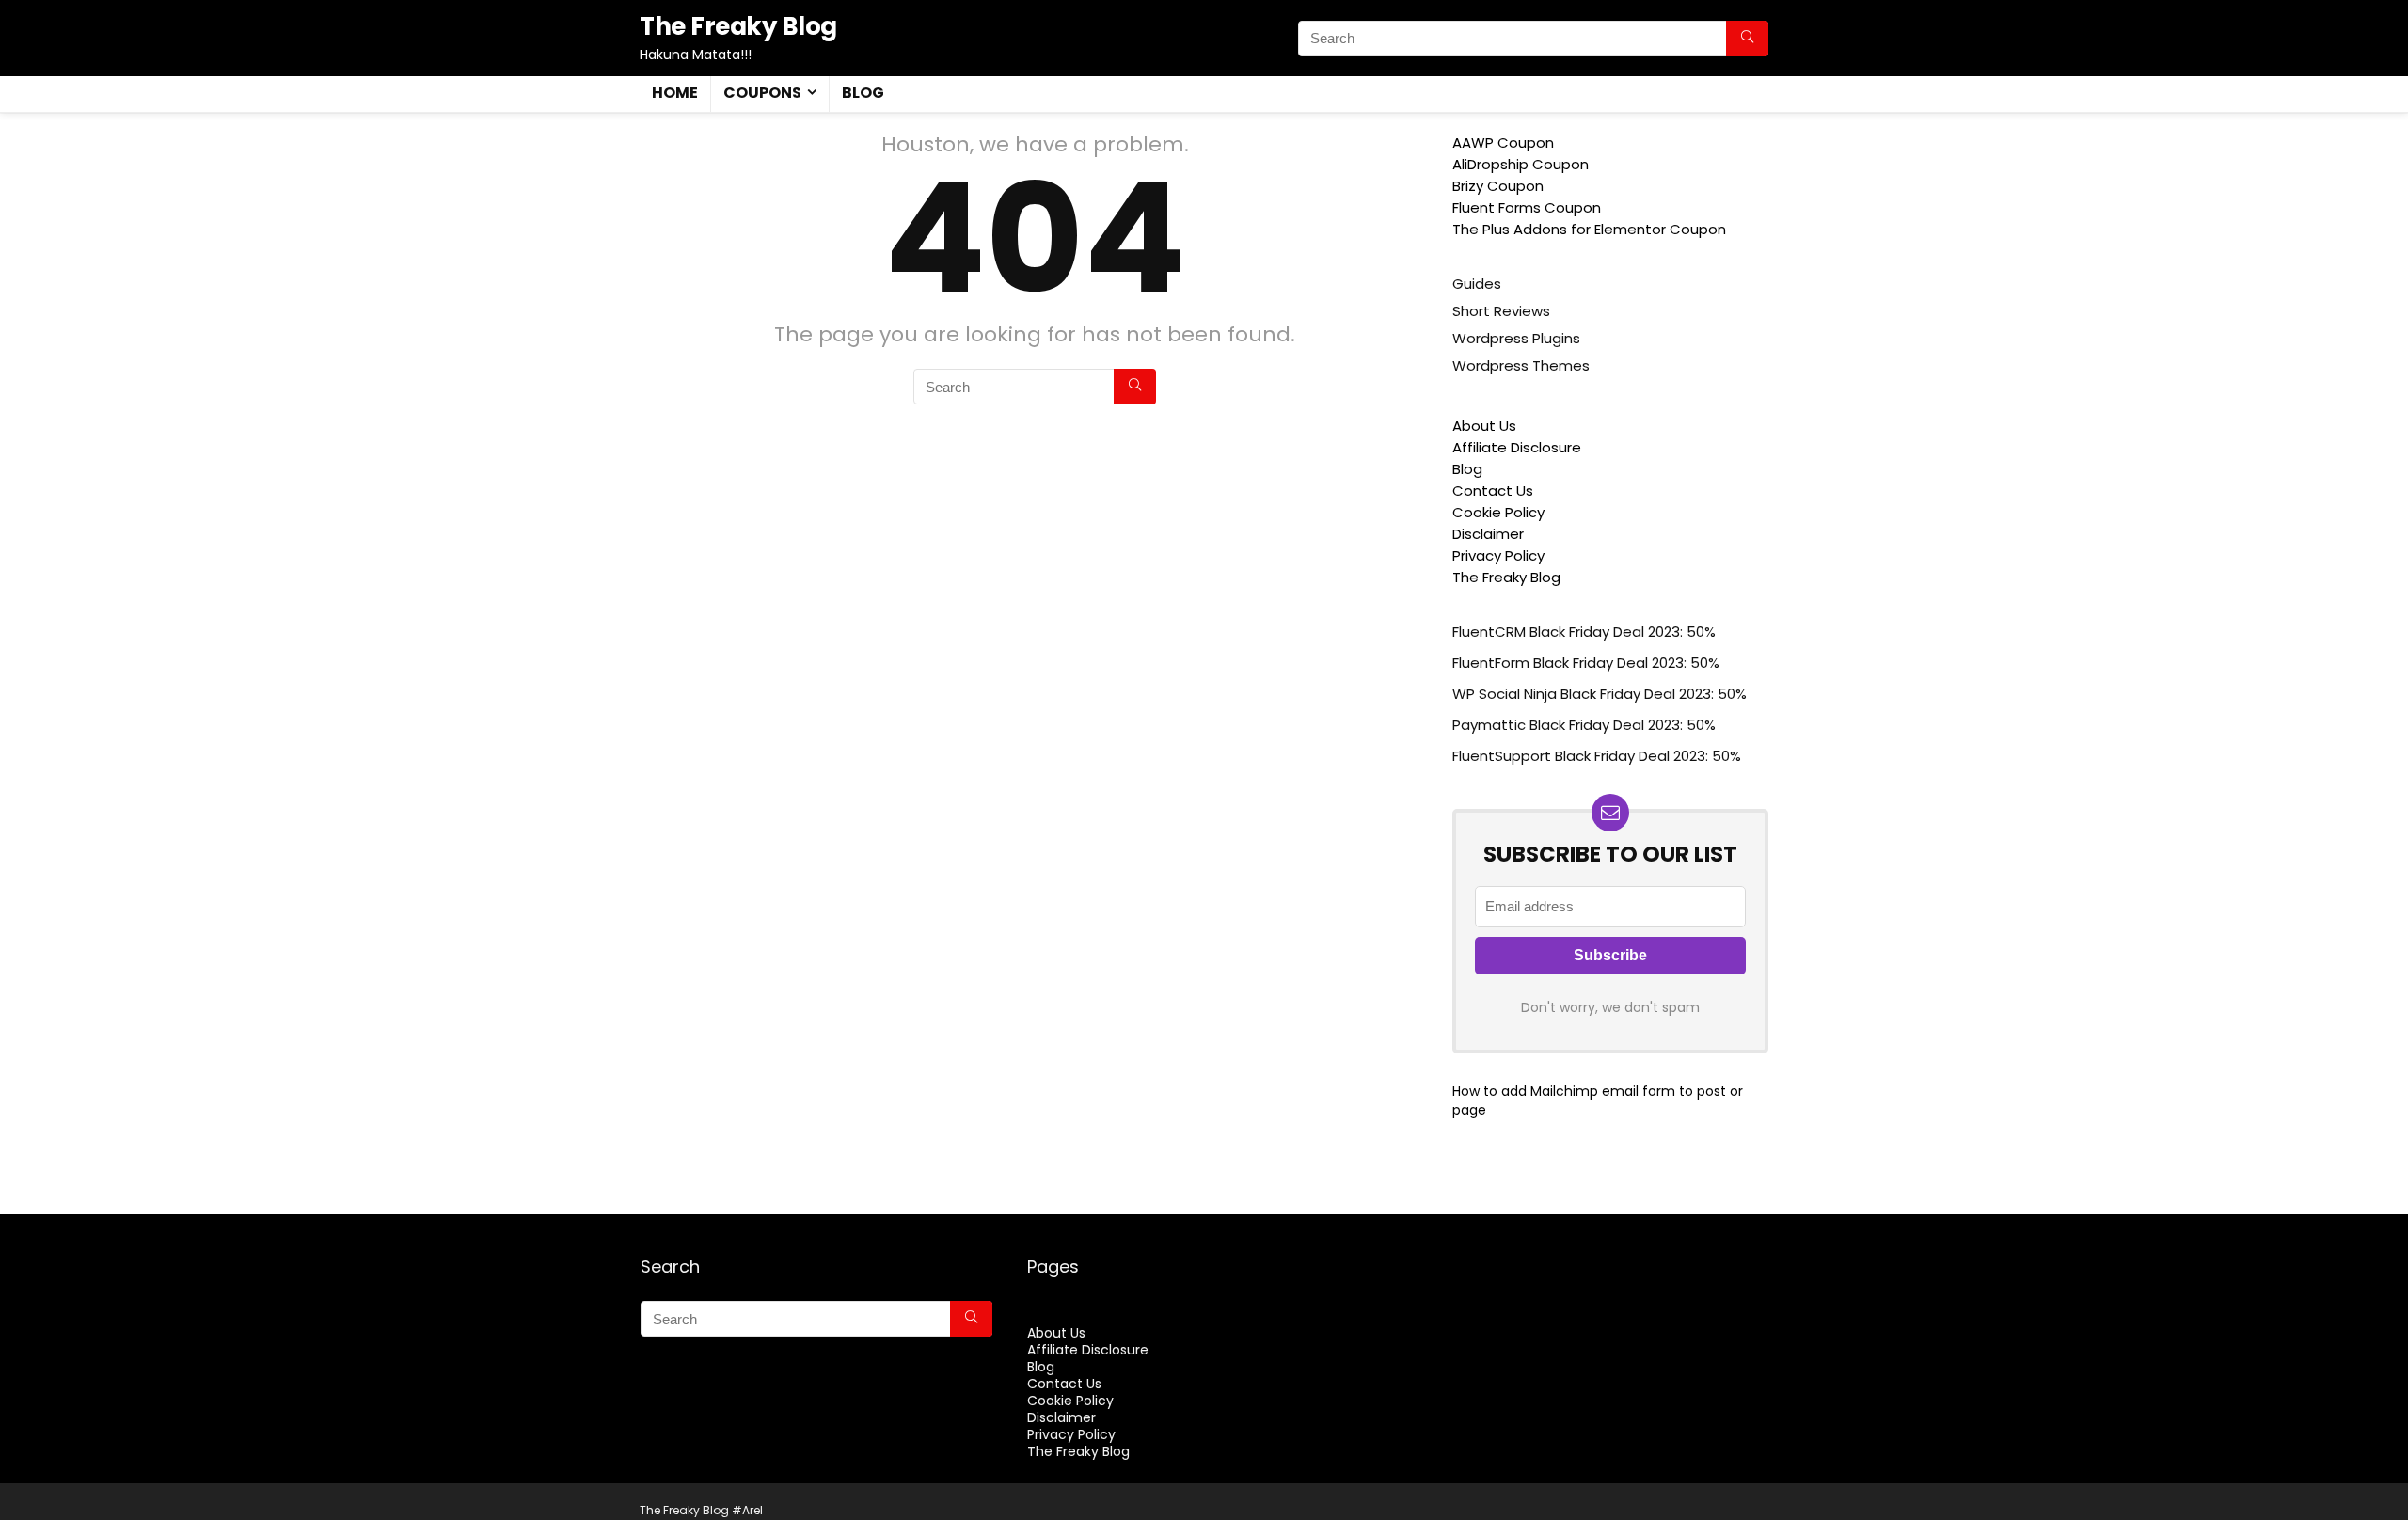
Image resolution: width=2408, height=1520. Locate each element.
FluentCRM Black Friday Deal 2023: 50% (1584, 632)
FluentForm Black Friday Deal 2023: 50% (1586, 663)
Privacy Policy (1498, 555)
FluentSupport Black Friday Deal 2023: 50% (1597, 756)
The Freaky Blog (1506, 577)
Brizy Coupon (1498, 186)
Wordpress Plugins (1516, 338)
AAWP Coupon (1503, 142)
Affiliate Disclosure (1517, 447)
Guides (1477, 284)
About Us (1484, 426)
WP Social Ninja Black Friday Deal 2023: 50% (1600, 694)
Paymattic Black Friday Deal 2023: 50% (1584, 725)
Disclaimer (1488, 534)
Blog (863, 93)
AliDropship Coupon (1521, 164)
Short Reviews (1501, 311)
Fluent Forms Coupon (1527, 207)
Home (675, 93)
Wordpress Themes (1521, 365)
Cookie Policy (1498, 512)
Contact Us (1493, 491)
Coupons (762, 93)
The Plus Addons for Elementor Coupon (1589, 229)
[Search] (1747, 39)
